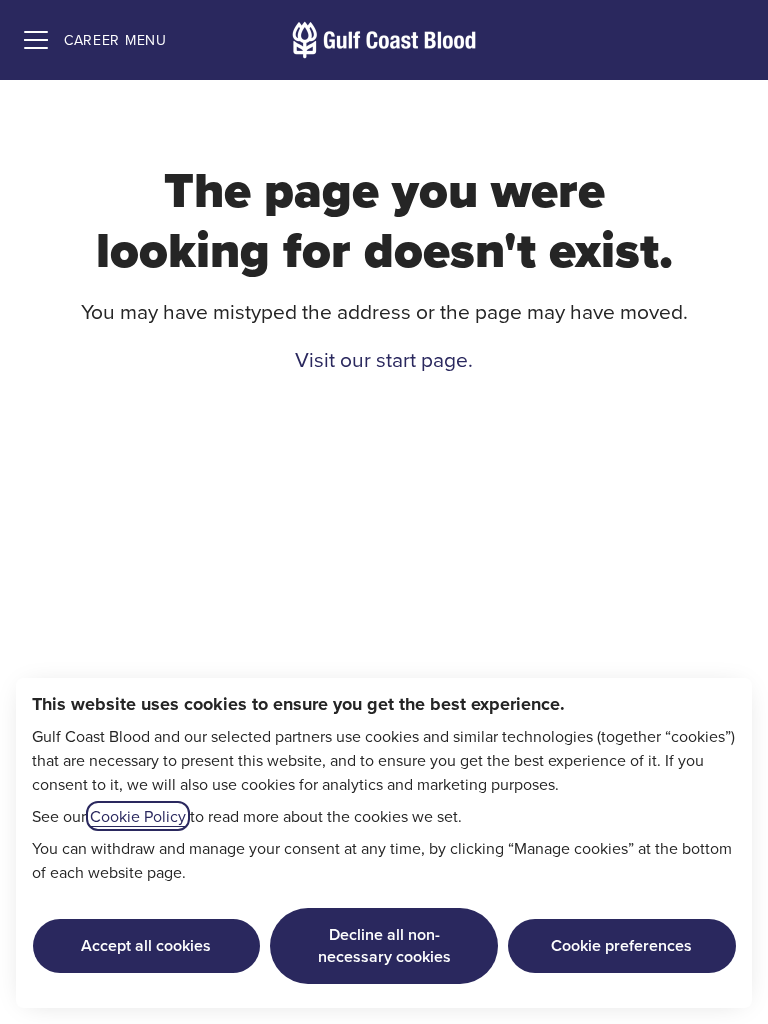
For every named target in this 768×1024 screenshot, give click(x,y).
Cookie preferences (621, 945)
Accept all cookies (146, 945)
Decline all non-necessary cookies (384, 945)
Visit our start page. (384, 359)
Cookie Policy (138, 816)
